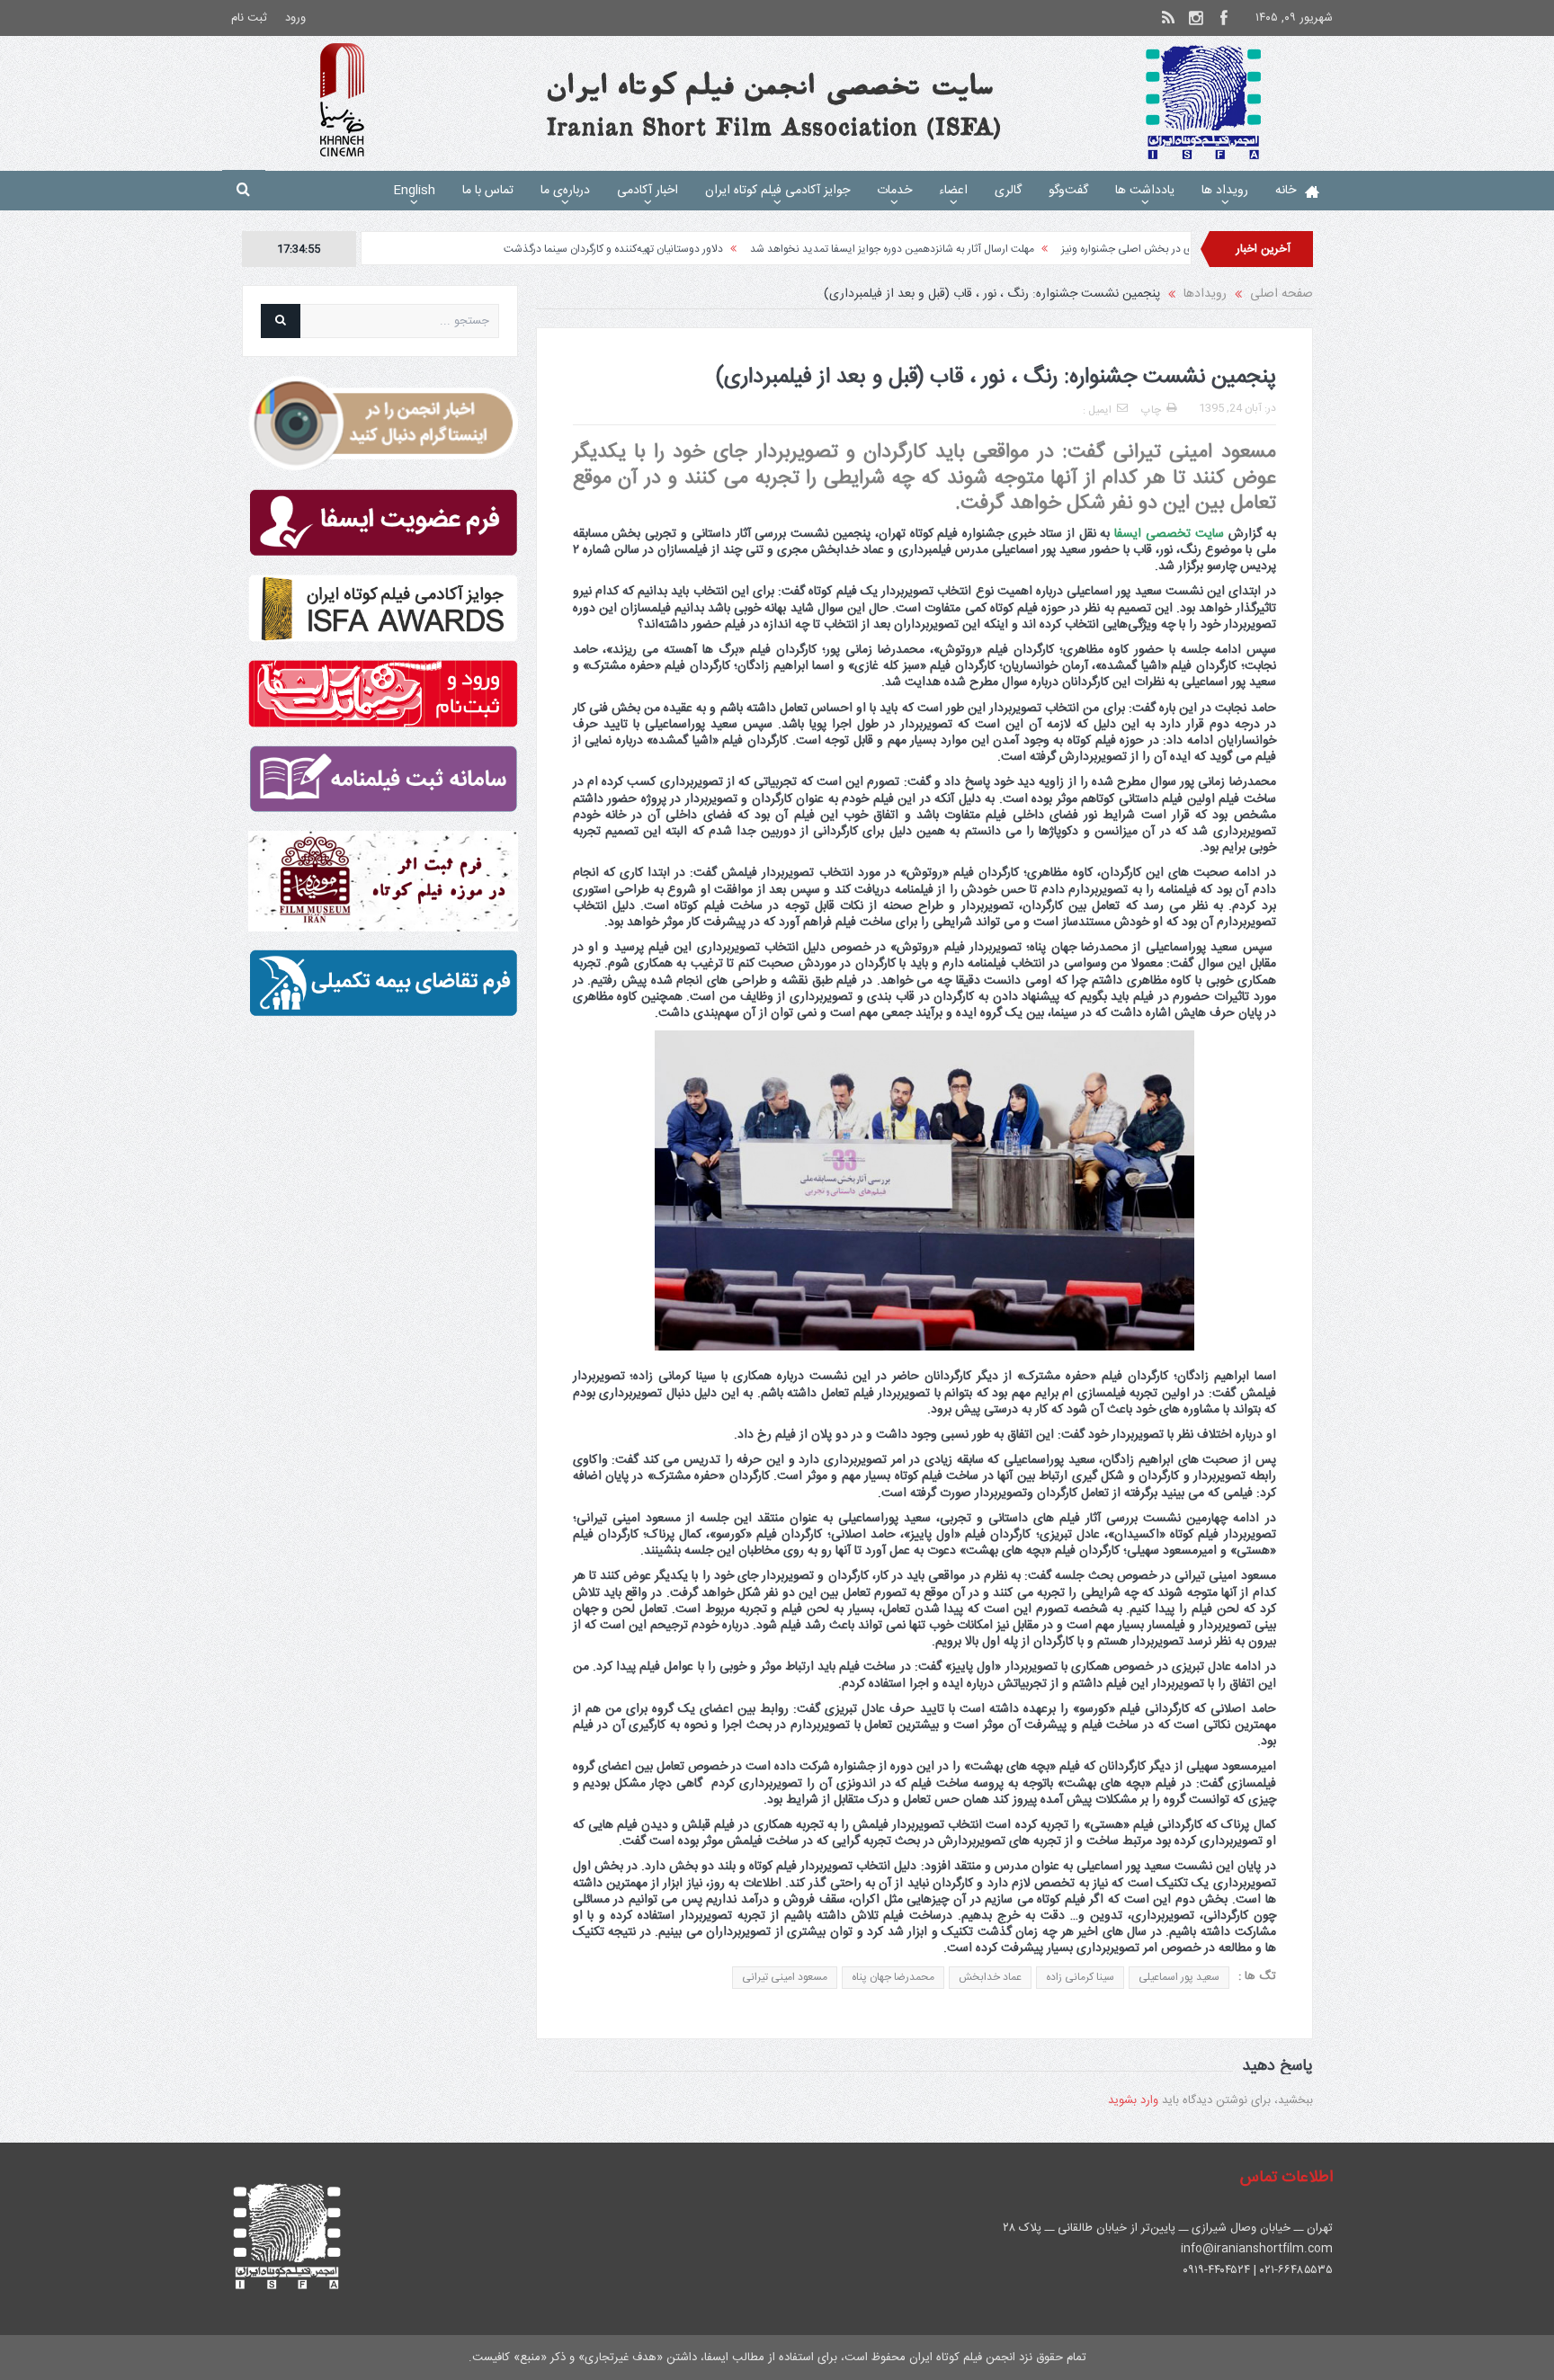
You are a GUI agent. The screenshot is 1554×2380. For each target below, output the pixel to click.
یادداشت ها (1145, 191)
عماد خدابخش (990, 1977)
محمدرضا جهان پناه (893, 1977)
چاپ (1151, 410)
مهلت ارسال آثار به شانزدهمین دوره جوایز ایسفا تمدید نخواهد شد (1004, 249)
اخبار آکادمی (647, 191)
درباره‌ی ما (565, 191)
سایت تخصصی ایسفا (1171, 534)
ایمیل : (1097, 410)
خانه (1286, 191)
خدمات (894, 191)
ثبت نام (249, 18)
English (414, 191)
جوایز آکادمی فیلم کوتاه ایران (777, 191)
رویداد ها (1225, 191)
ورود (295, 18)
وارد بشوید (1133, 2100)
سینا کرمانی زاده (1080, 1977)
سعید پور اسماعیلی (1179, 1977)
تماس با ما (488, 191)
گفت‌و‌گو (1068, 191)
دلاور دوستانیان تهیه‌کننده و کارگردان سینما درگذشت (725, 249)
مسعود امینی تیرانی (785, 1977)
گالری (1008, 191)
